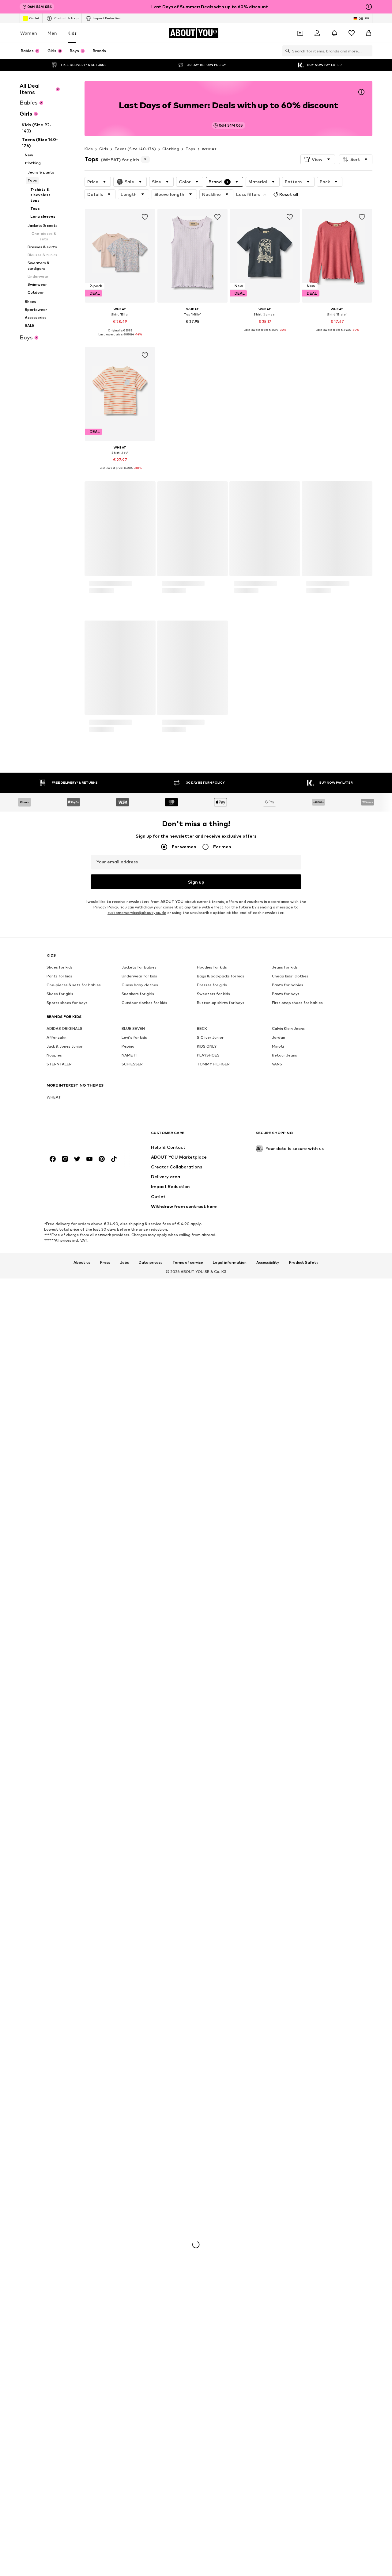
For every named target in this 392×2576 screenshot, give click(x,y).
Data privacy (151, 2437)
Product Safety (304, 2437)
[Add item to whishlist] (145, 217)
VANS (277, 2239)
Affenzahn (57, 2213)
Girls (104, 149)
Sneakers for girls (138, 2169)
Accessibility (268, 2437)
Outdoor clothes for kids (144, 2178)
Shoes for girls (60, 2169)
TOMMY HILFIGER (213, 2239)
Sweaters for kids (213, 2169)
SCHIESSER (132, 2239)
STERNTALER (59, 2239)
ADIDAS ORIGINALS (64, 2204)
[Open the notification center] (334, 33)
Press (105, 2437)
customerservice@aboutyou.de (137, 2088)
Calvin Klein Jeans (288, 2204)
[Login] (317, 33)
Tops (190, 149)
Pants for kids (59, 2151)
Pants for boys (286, 2169)
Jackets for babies (139, 2142)
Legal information (230, 2437)
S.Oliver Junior (210, 2213)
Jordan (279, 2213)
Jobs (124, 2437)
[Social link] (53, 2334)
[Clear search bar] (368, 51)
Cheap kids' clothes (290, 2151)
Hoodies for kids (212, 2142)
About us (82, 2437)
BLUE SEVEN (133, 2204)
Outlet (34, 18)
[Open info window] (369, 7)
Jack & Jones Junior (65, 2221)
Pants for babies (288, 2160)
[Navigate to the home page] (80, 2311)
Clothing (171, 149)
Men (52, 33)
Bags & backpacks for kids (221, 2151)
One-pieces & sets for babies (74, 2160)
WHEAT (209, 149)
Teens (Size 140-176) (135, 149)
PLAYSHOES (208, 2230)
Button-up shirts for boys (221, 2178)
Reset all (289, 194)
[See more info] (120, 339)
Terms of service (188, 2437)
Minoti (278, 2221)
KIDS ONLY (207, 2221)
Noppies (54, 2230)
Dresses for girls (212, 2160)
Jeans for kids (285, 2142)
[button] (318, 159)
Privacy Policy (106, 2082)
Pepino (128, 2221)
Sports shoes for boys (67, 2178)
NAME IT (130, 2230)
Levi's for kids (134, 2213)
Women (29, 33)
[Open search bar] (286, 51)
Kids (72, 33)
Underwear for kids (139, 2151)
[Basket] (369, 33)
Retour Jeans (285, 2230)
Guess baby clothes (140, 2160)
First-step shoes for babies (297, 2178)
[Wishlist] (352, 33)
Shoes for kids (60, 2142)
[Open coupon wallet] (300, 33)
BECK (202, 2204)
